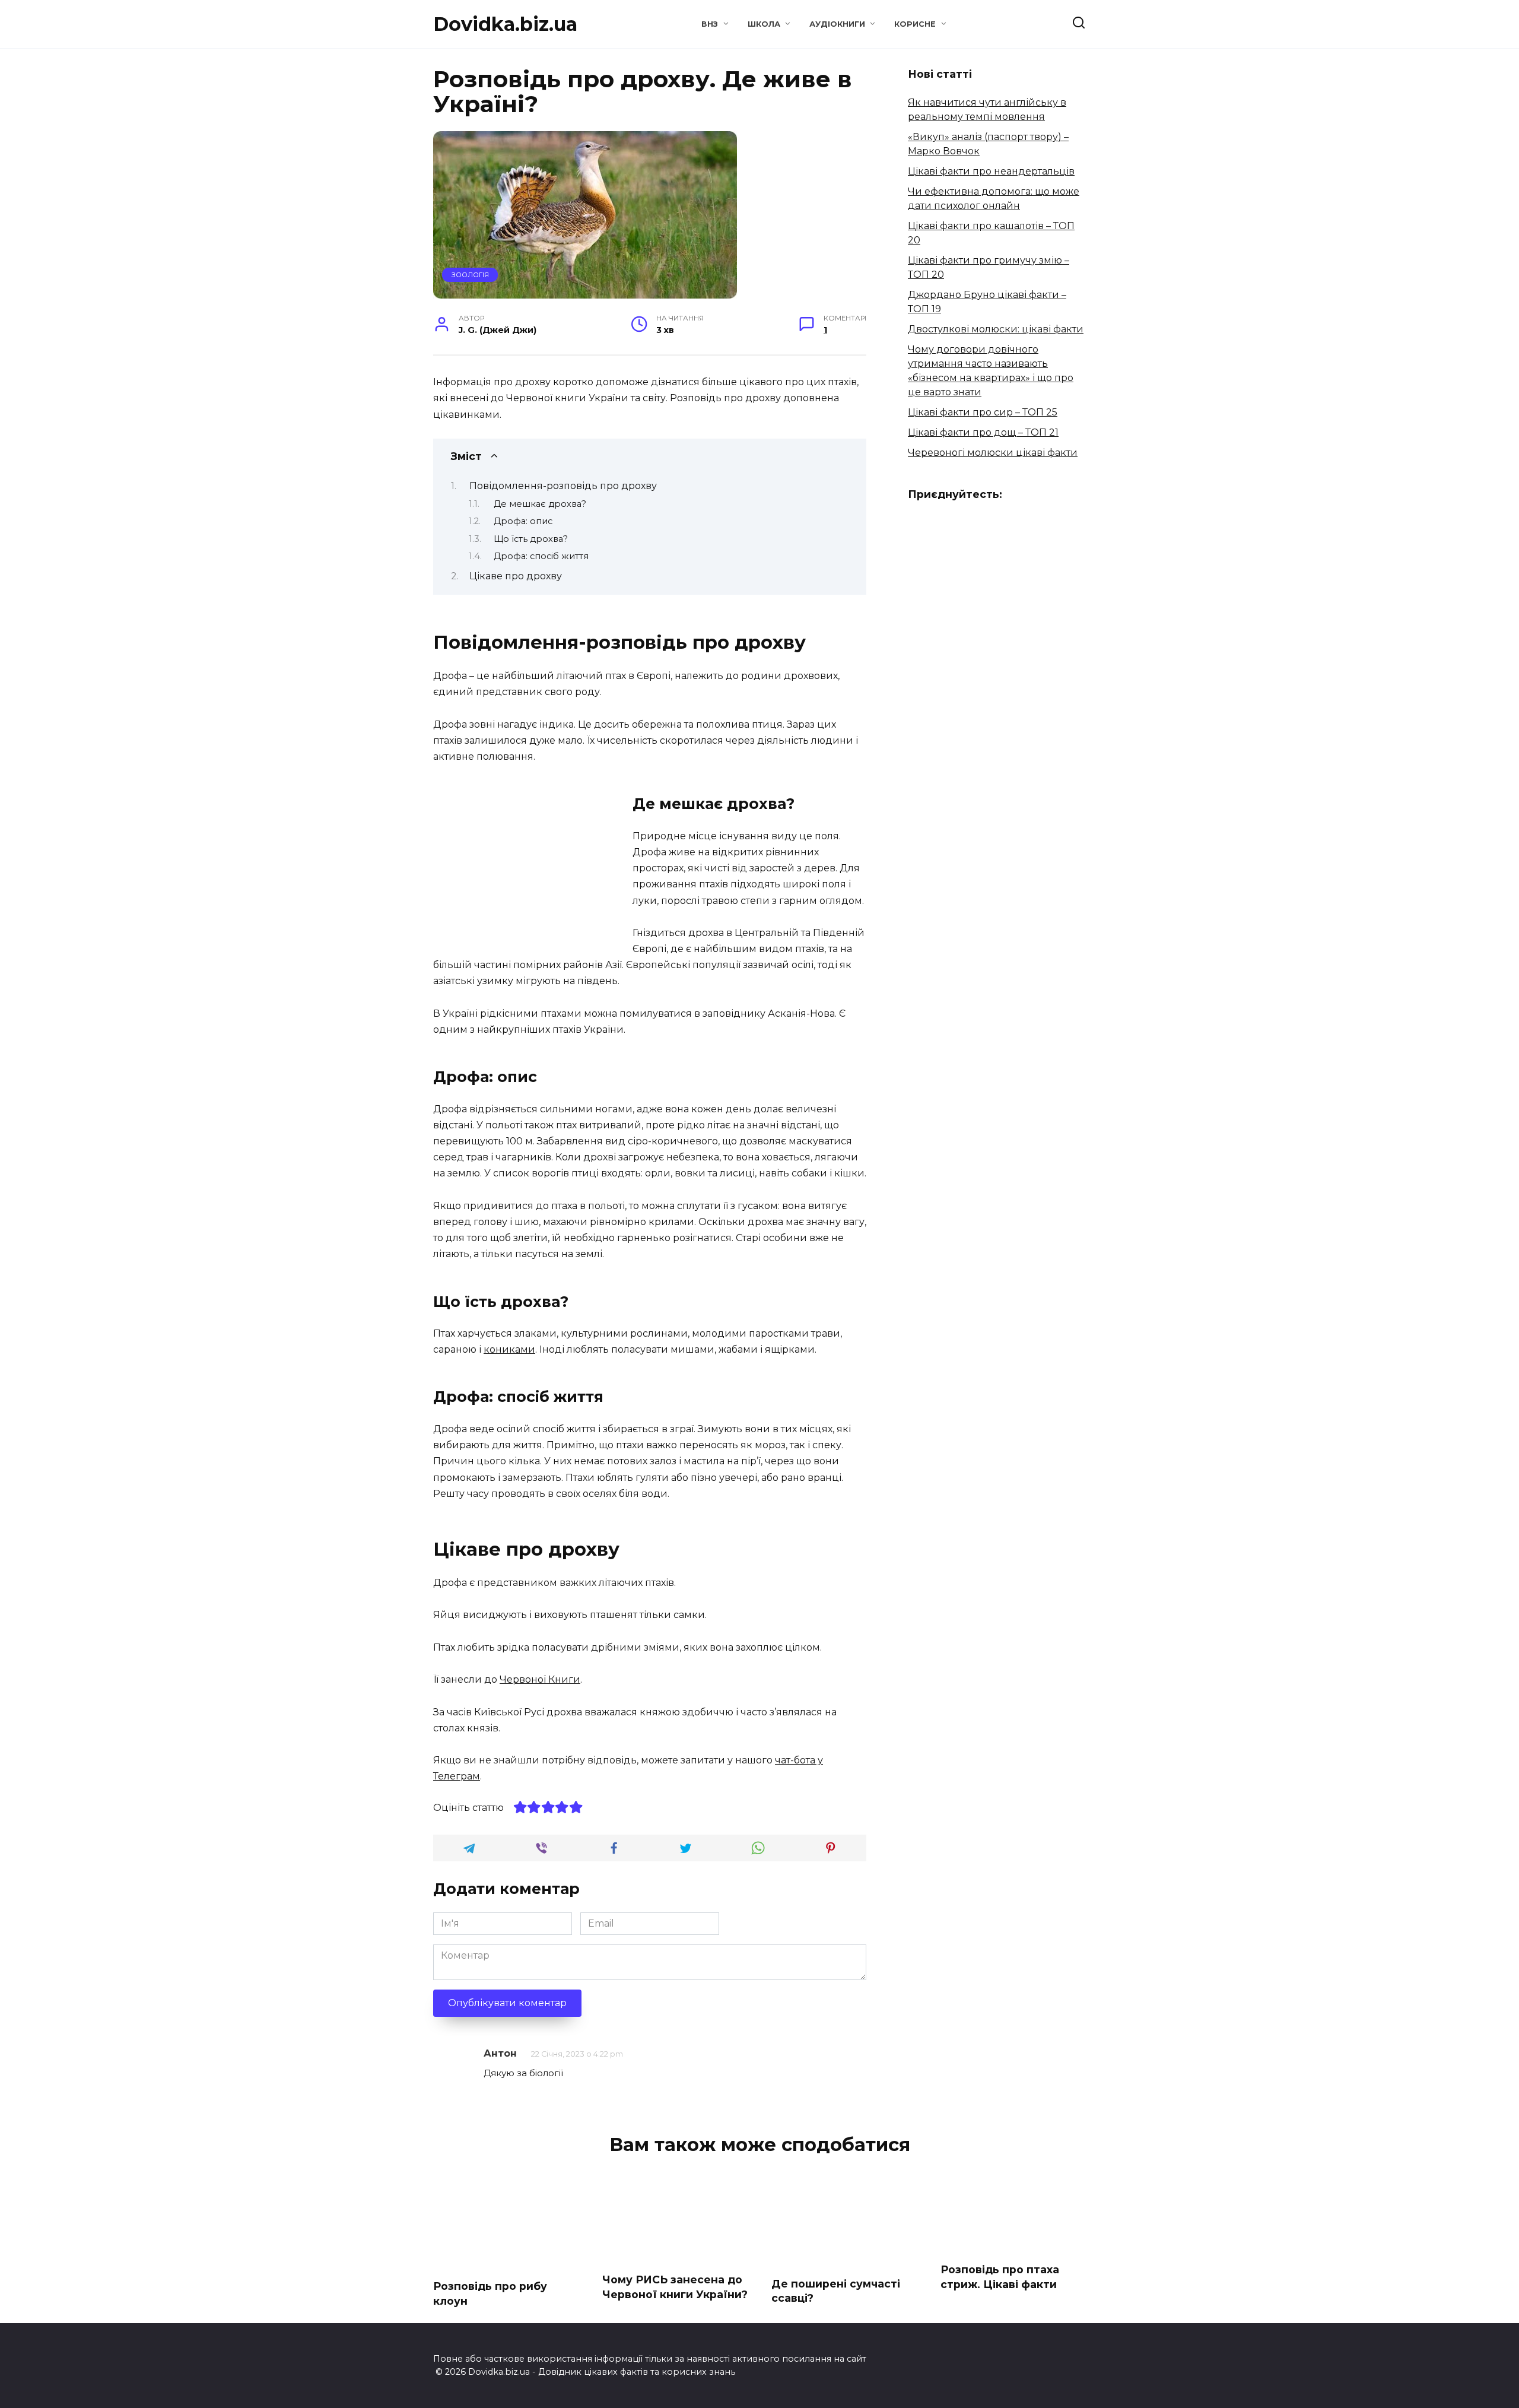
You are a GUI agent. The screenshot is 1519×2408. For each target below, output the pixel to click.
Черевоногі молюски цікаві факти (993, 453)
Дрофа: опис (523, 521)
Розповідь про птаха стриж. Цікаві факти (1000, 2277)
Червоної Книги (540, 1679)
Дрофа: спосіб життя (541, 556)
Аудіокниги (837, 24)
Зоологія (470, 275)
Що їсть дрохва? (531, 539)
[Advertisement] (533, 864)
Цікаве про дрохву (516, 576)
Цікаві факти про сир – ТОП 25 (983, 412)
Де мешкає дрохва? (540, 504)
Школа (764, 24)
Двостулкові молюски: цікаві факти (996, 329)
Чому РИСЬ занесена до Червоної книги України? (675, 2287)
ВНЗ (710, 24)
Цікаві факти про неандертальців (991, 171)
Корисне (915, 24)
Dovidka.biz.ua (505, 24)
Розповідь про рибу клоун (490, 2293)
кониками (509, 1349)
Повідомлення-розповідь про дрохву (563, 486)
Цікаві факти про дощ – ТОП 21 (983, 432)
